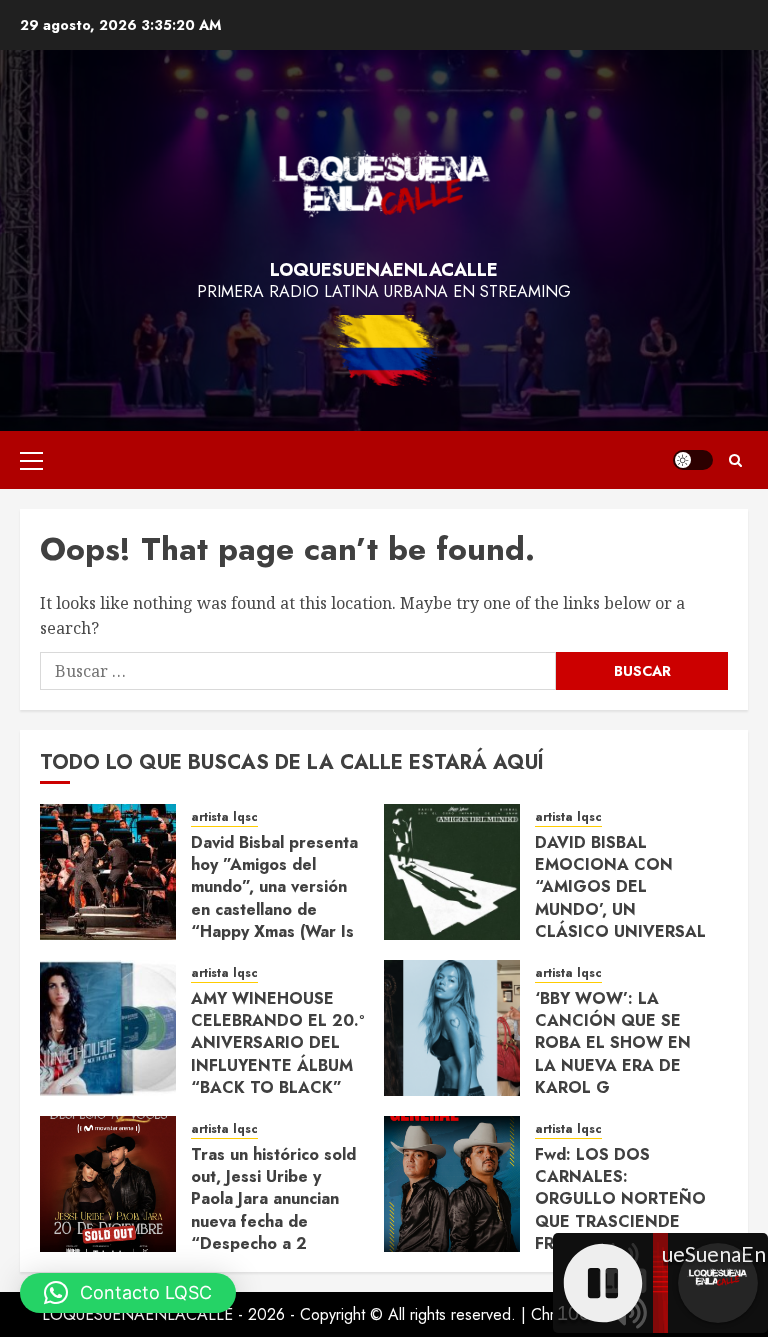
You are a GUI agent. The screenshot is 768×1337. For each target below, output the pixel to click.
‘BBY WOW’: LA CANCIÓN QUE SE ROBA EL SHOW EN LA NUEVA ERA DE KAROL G (613, 1043)
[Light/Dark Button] (693, 460)
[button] (31, 460)
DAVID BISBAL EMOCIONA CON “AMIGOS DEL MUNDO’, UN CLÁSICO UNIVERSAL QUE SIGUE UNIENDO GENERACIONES (621, 909)
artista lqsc (224, 817)
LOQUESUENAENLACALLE (384, 270)
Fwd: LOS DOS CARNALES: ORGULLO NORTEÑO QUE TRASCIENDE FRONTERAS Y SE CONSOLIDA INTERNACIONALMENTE (633, 1221)
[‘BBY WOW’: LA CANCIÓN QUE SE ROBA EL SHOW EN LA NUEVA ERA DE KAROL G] (452, 1028)
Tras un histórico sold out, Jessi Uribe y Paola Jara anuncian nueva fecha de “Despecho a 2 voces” (273, 1210)
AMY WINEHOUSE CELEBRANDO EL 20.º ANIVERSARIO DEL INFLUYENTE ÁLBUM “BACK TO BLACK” (277, 1043)
